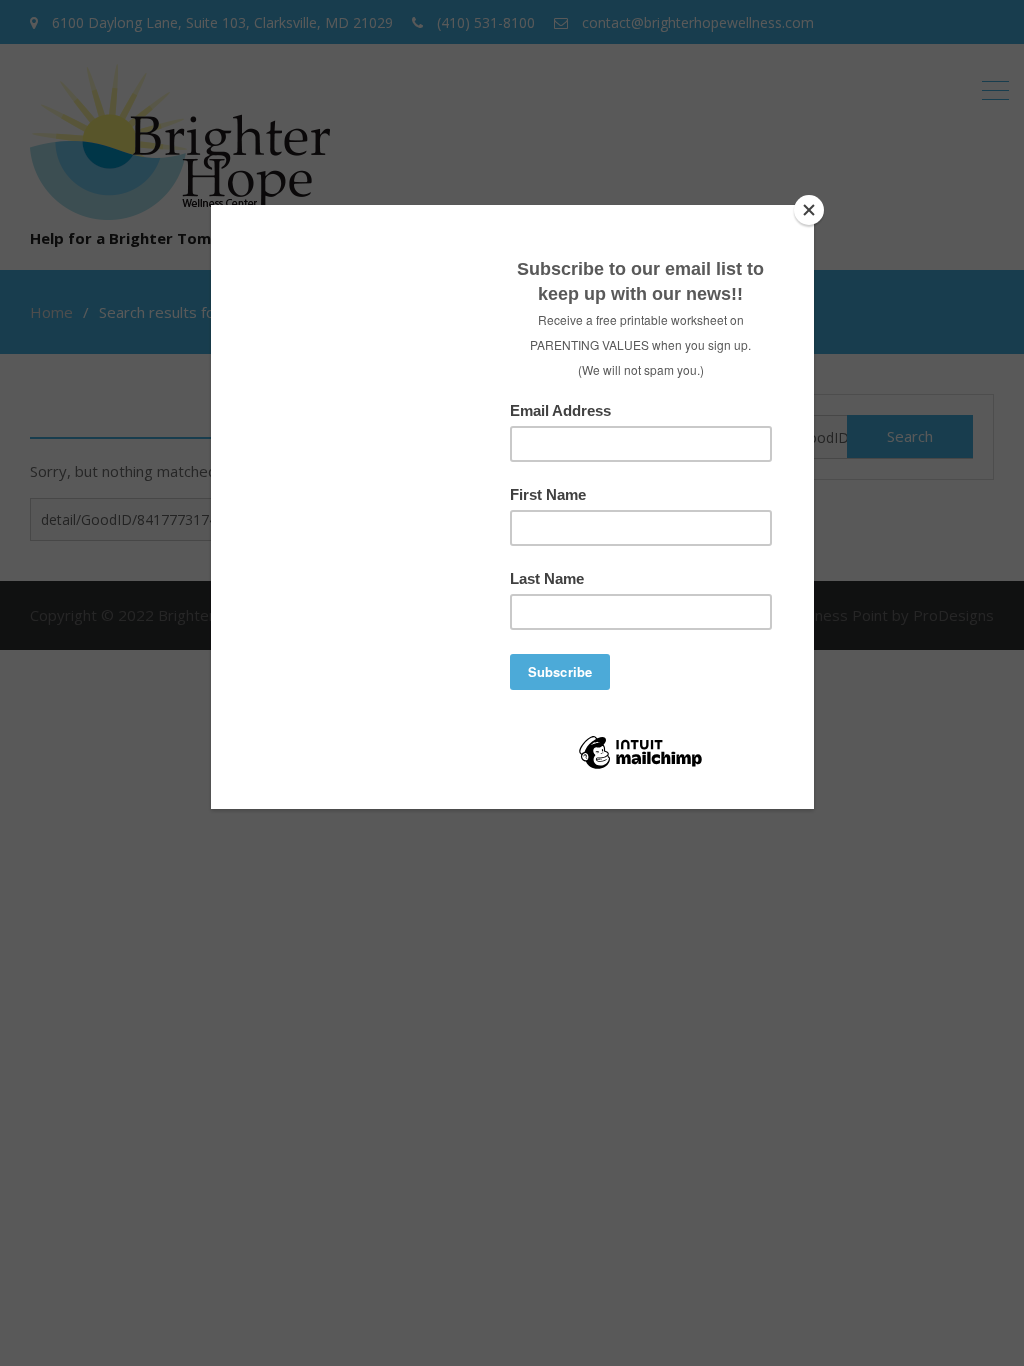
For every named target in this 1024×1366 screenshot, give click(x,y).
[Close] (809, 210)
